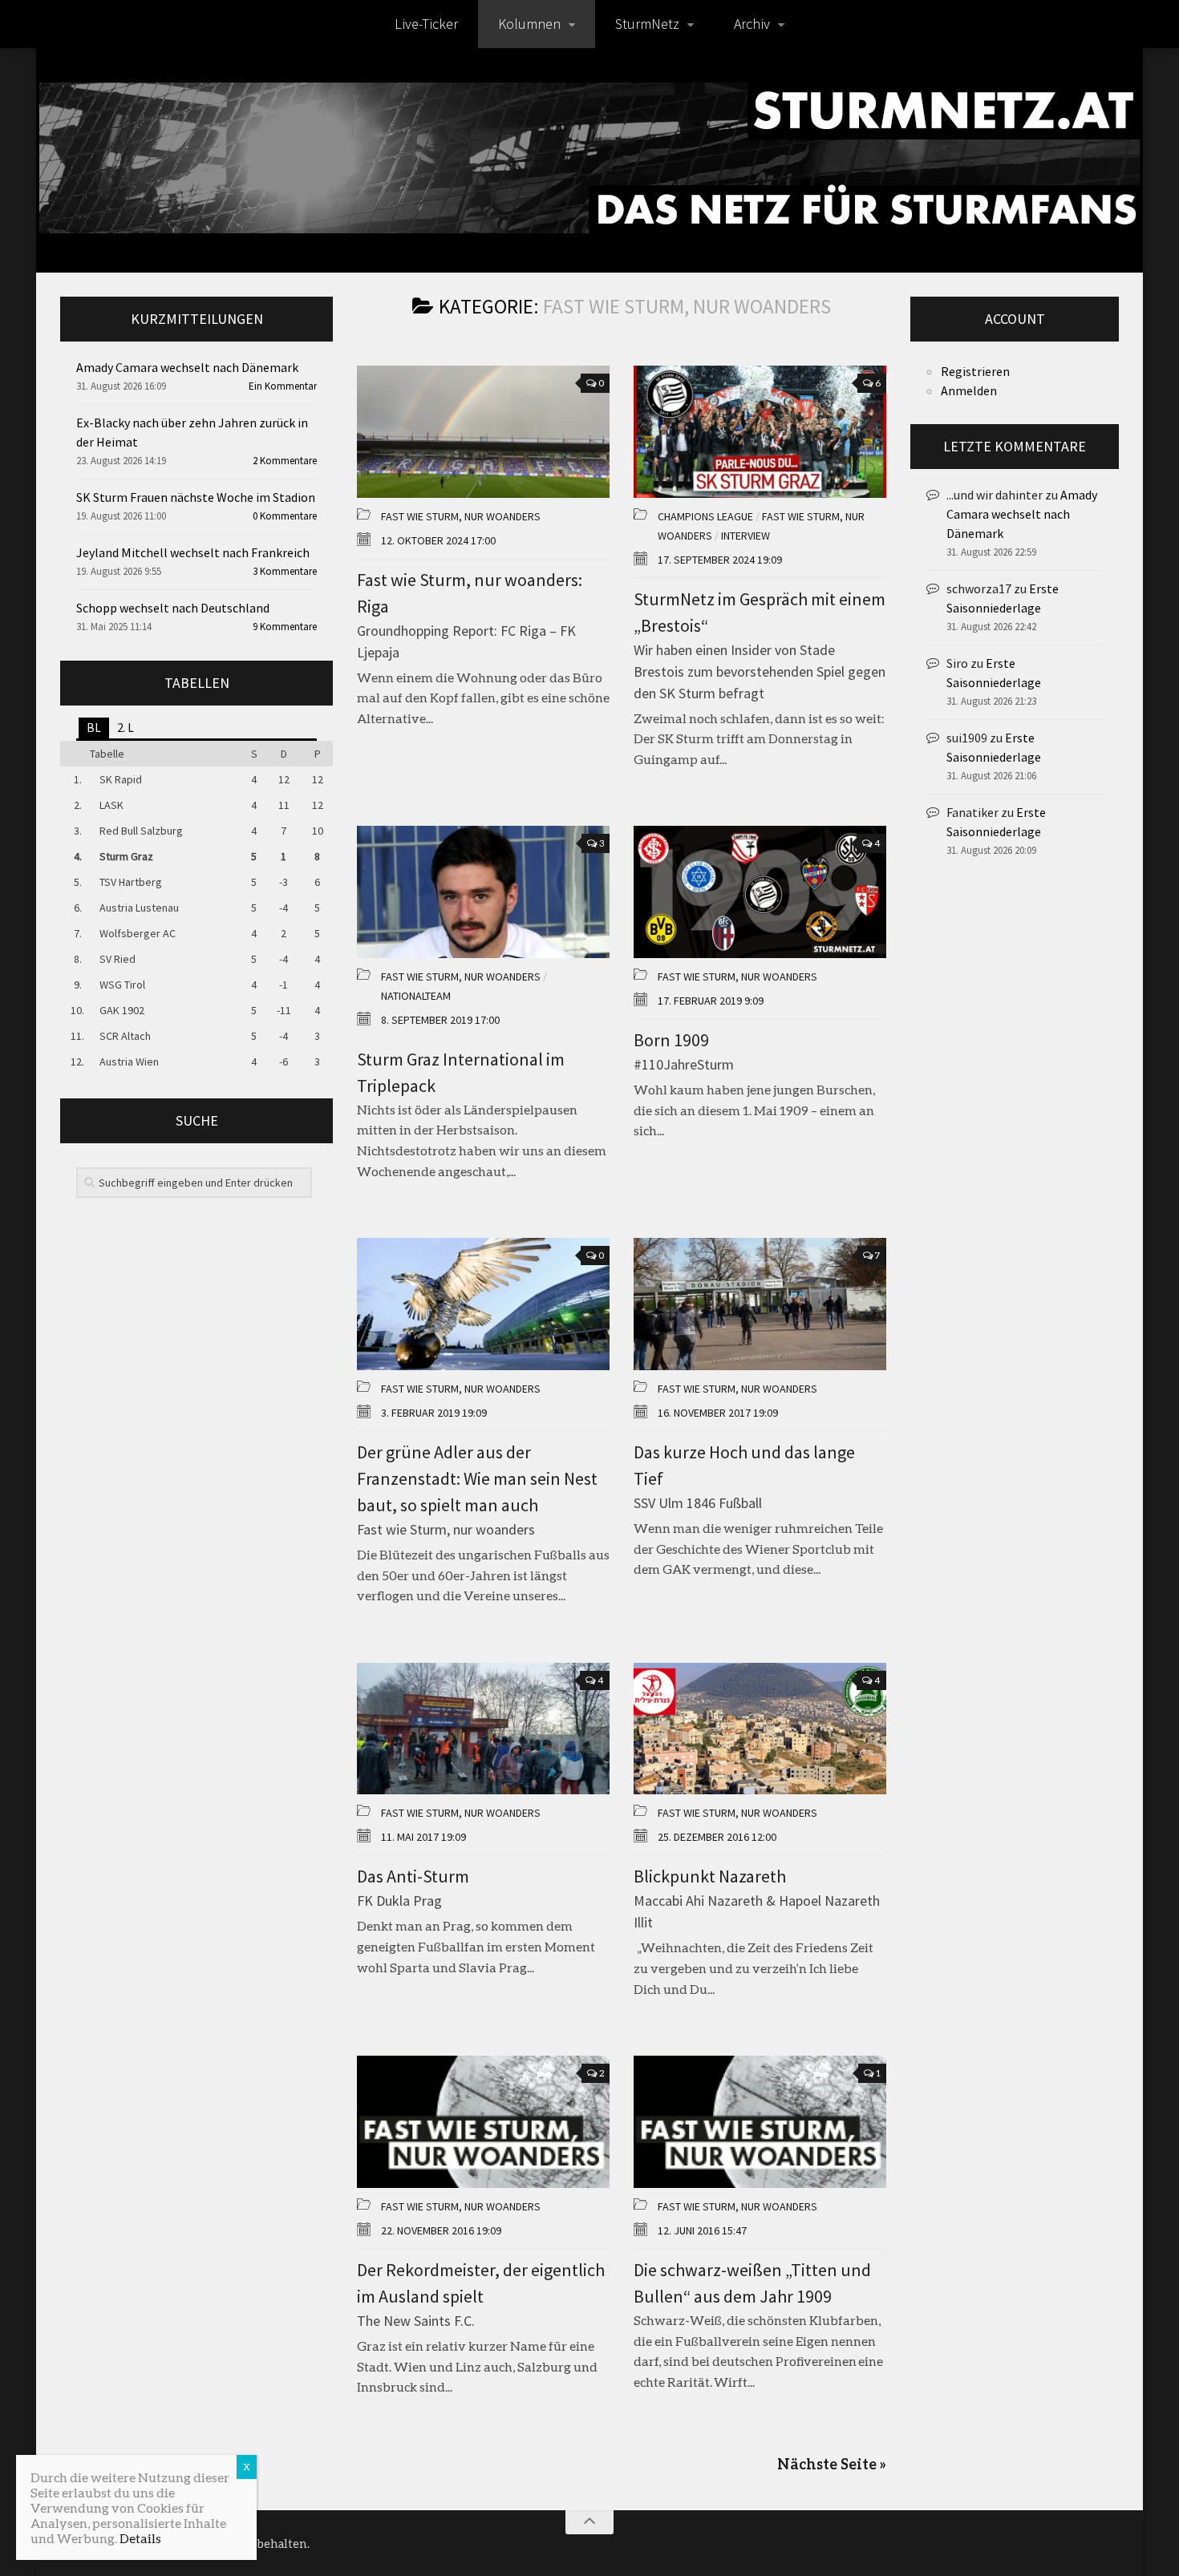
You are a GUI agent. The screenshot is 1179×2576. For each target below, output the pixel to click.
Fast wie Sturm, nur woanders (461, 516)
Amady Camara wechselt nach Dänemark (187, 367)
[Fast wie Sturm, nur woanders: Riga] (483, 432)
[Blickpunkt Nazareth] (760, 1729)
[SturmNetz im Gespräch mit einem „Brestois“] (760, 432)
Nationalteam (416, 996)
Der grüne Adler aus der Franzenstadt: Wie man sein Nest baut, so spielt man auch (477, 1478)
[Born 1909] (760, 892)
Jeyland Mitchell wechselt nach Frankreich (193, 552)
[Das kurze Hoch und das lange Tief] (760, 1304)
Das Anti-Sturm (413, 1876)
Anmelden (969, 390)
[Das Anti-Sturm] (483, 1729)
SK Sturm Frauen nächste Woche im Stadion (196, 497)
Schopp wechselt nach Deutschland (173, 608)
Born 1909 (671, 1040)
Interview (745, 536)
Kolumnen (529, 24)
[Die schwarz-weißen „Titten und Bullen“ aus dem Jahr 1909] (760, 2122)
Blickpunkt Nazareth (710, 1876)
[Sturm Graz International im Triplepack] (483, 892)
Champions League (705, 516)
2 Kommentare (285, 461)
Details (140, 2538)
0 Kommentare (285, 516)
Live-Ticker (426, 24)
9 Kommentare (285, 627)
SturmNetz (647, 24)
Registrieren (975, 371)
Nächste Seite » (832, 2464)
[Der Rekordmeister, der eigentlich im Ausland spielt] (483, 2122)
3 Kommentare (285, 571)
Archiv (752, 24)
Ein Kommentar (283, 386)
